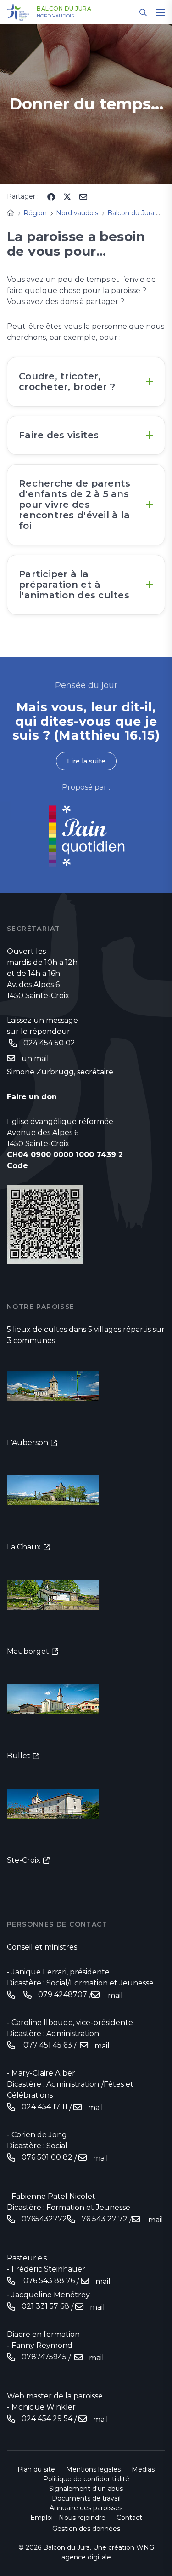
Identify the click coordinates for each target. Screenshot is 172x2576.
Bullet (19, 1756)
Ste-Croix (24, 1860)
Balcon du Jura (64, 9)
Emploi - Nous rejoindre (68, 2518)
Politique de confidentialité (86, 2479)
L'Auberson (28, 1443)
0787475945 (44, 2357)
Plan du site (36, 2469)
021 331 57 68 (45, 2306)
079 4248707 (63, 1994)
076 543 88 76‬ (48, 2281)
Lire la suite (86, 761)
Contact (129, 2518)
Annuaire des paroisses (86, 2508)
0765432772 (44, 2219)
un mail (36, 1059)
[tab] (86, 382)
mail (114, 1995)
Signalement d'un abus (86, 2489)
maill (98, 2358)
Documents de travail (86, 2498)
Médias (143, 2469)
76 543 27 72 (105, 2219)
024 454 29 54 (47, 2418)
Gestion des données (86, 2529)
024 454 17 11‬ (44, 2107)
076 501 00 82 (47, 2157)
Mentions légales (93, 2469)
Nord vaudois (55, 16)
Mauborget (28, 1651)
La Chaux (24, 1547)
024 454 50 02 (49, 1043)
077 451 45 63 (47, 2045)
